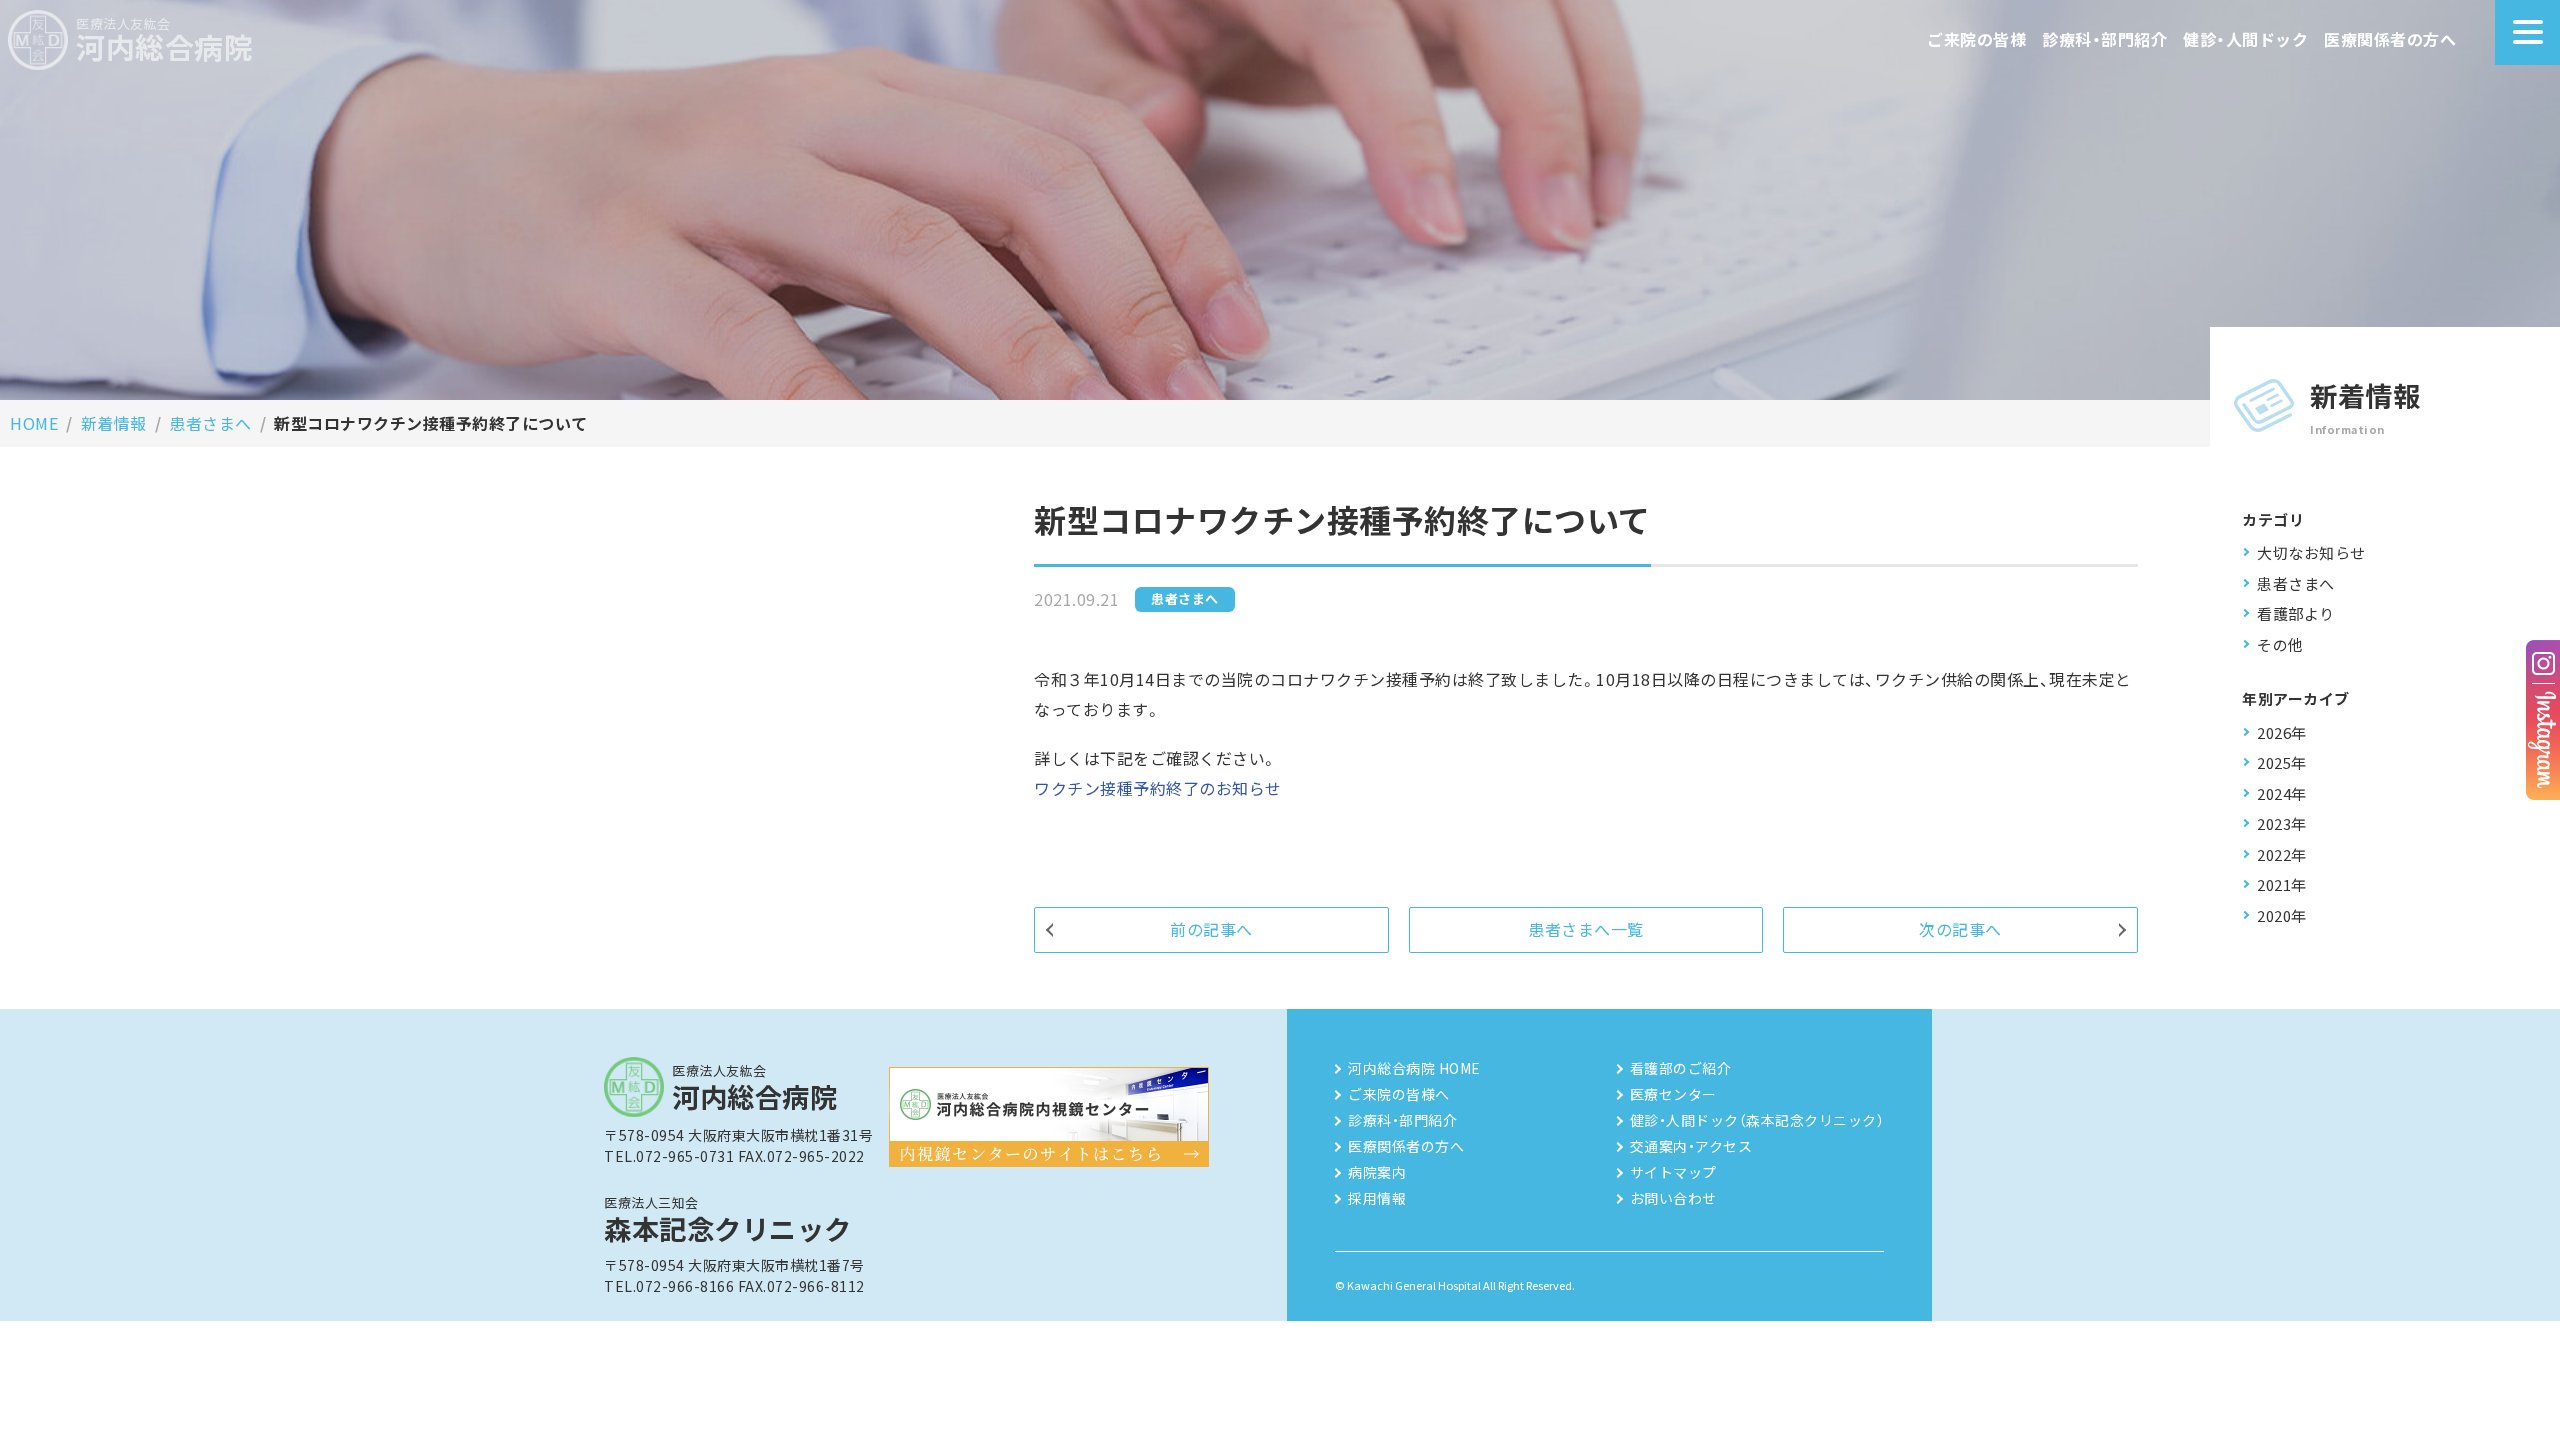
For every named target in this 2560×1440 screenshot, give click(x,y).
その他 (2280, 644)
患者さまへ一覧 (1586, 929)
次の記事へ (1960, 929)
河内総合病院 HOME (1414, 1068)
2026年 (2282, 732)
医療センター (1673, 1094)
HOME (34, 423)
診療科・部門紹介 (2104, 39)
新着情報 (114, 423)
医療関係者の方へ (2390, 39)
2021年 (2282, 884)
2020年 (2282, 915)
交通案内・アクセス (1691, 1146)
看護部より (2296, 613)
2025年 (2282, 762)
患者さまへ (210, 423)
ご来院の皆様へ (1399, 1094)
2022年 (2282, 854)
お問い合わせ (1673, 1198)
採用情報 (1377, 1198)
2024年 (2282, 793)
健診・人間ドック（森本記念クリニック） (1757, 1120)
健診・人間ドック (2245, 39)
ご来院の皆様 (1976, 39)
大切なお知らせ (2311, 552)
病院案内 (1377, 1172)
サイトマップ (1673, 1172)
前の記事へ (1211, 929)
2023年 (2282, 823)
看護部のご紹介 (1681, 1068)
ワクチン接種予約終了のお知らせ (1158, 788)
